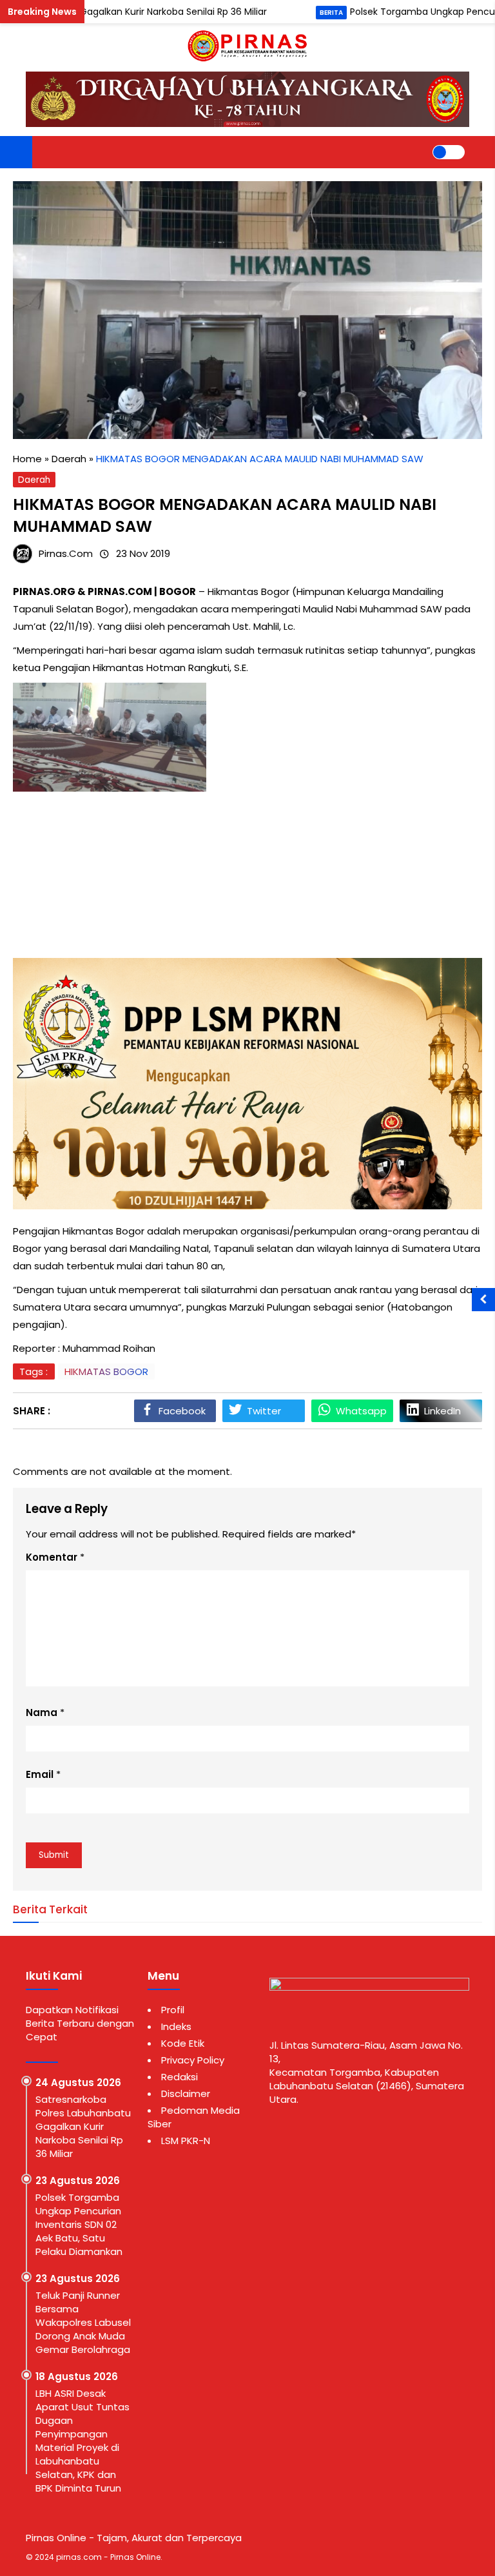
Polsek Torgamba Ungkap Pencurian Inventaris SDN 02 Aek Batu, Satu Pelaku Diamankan (79, 2224)
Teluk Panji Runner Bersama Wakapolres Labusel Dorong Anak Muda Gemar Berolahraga (83, 2322)
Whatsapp (361, 1411)
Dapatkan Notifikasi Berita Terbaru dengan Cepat (80, 2023)
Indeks (176, 2026)
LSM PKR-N (186, 2141)
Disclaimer (186, 2093)
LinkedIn (442, 1411)
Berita (331, 13)
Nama (42, 1712)
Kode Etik (183, 2043)
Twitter (264, 1411)
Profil (173, 2010)
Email (40, 1774)
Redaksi (180, 2077)
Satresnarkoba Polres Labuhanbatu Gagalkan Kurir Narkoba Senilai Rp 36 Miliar (83, 2126)
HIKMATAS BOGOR (106, 1371)
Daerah (34, 480)
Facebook (182, 1411)
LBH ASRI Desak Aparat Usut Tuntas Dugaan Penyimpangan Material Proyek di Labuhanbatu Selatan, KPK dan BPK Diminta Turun (82, 2441)
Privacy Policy (193, 2060)
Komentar (52, 1557)
